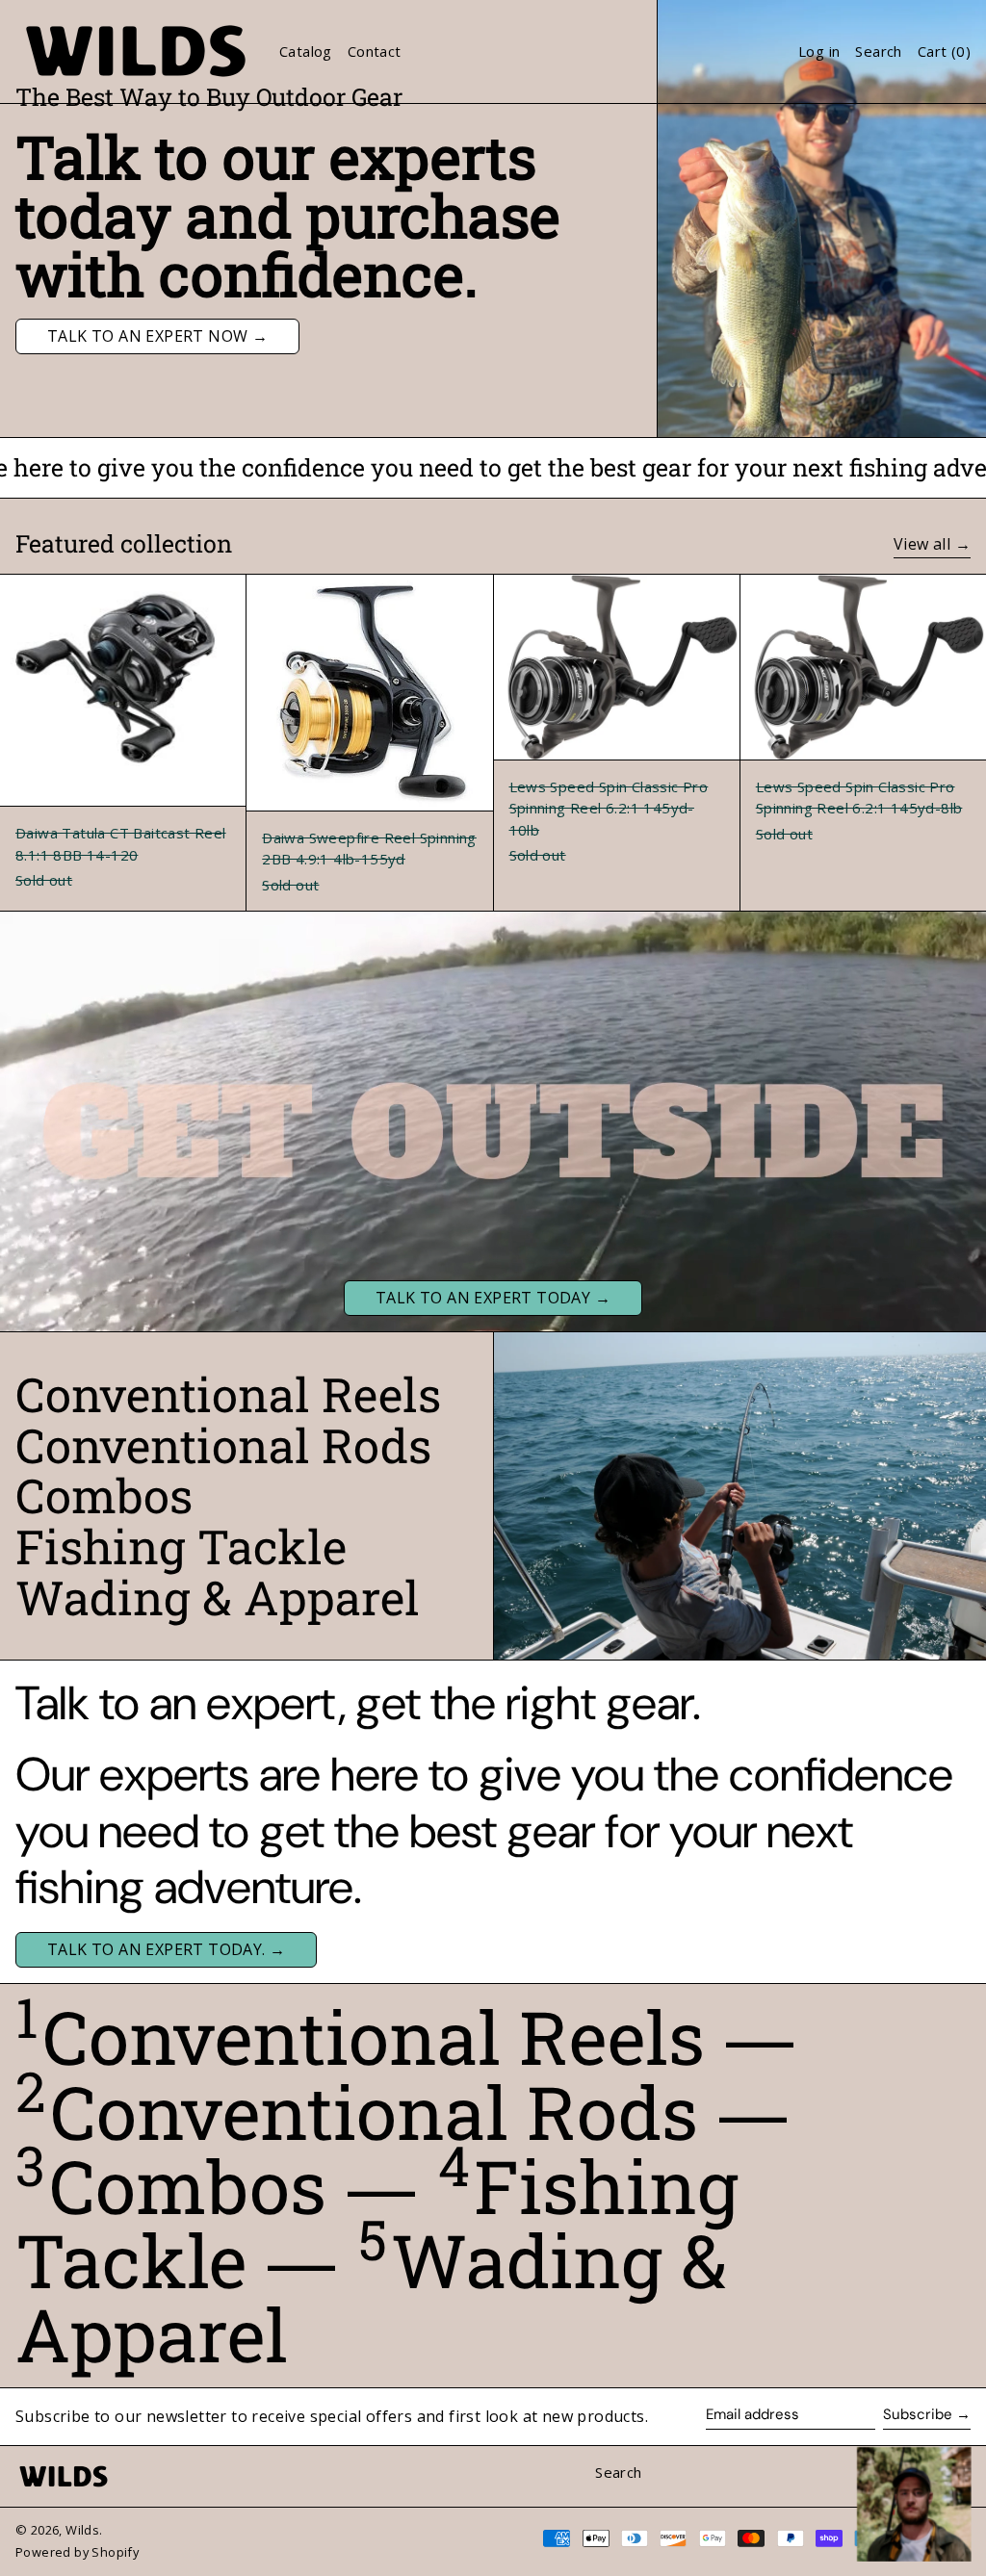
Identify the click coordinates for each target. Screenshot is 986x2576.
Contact (375, 51)
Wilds (82, 2530)
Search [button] (878, 51)
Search (618, 2472)
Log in (819, 51)
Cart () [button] (944, 51)
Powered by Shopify (77, 2552)
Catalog (306, 51)
